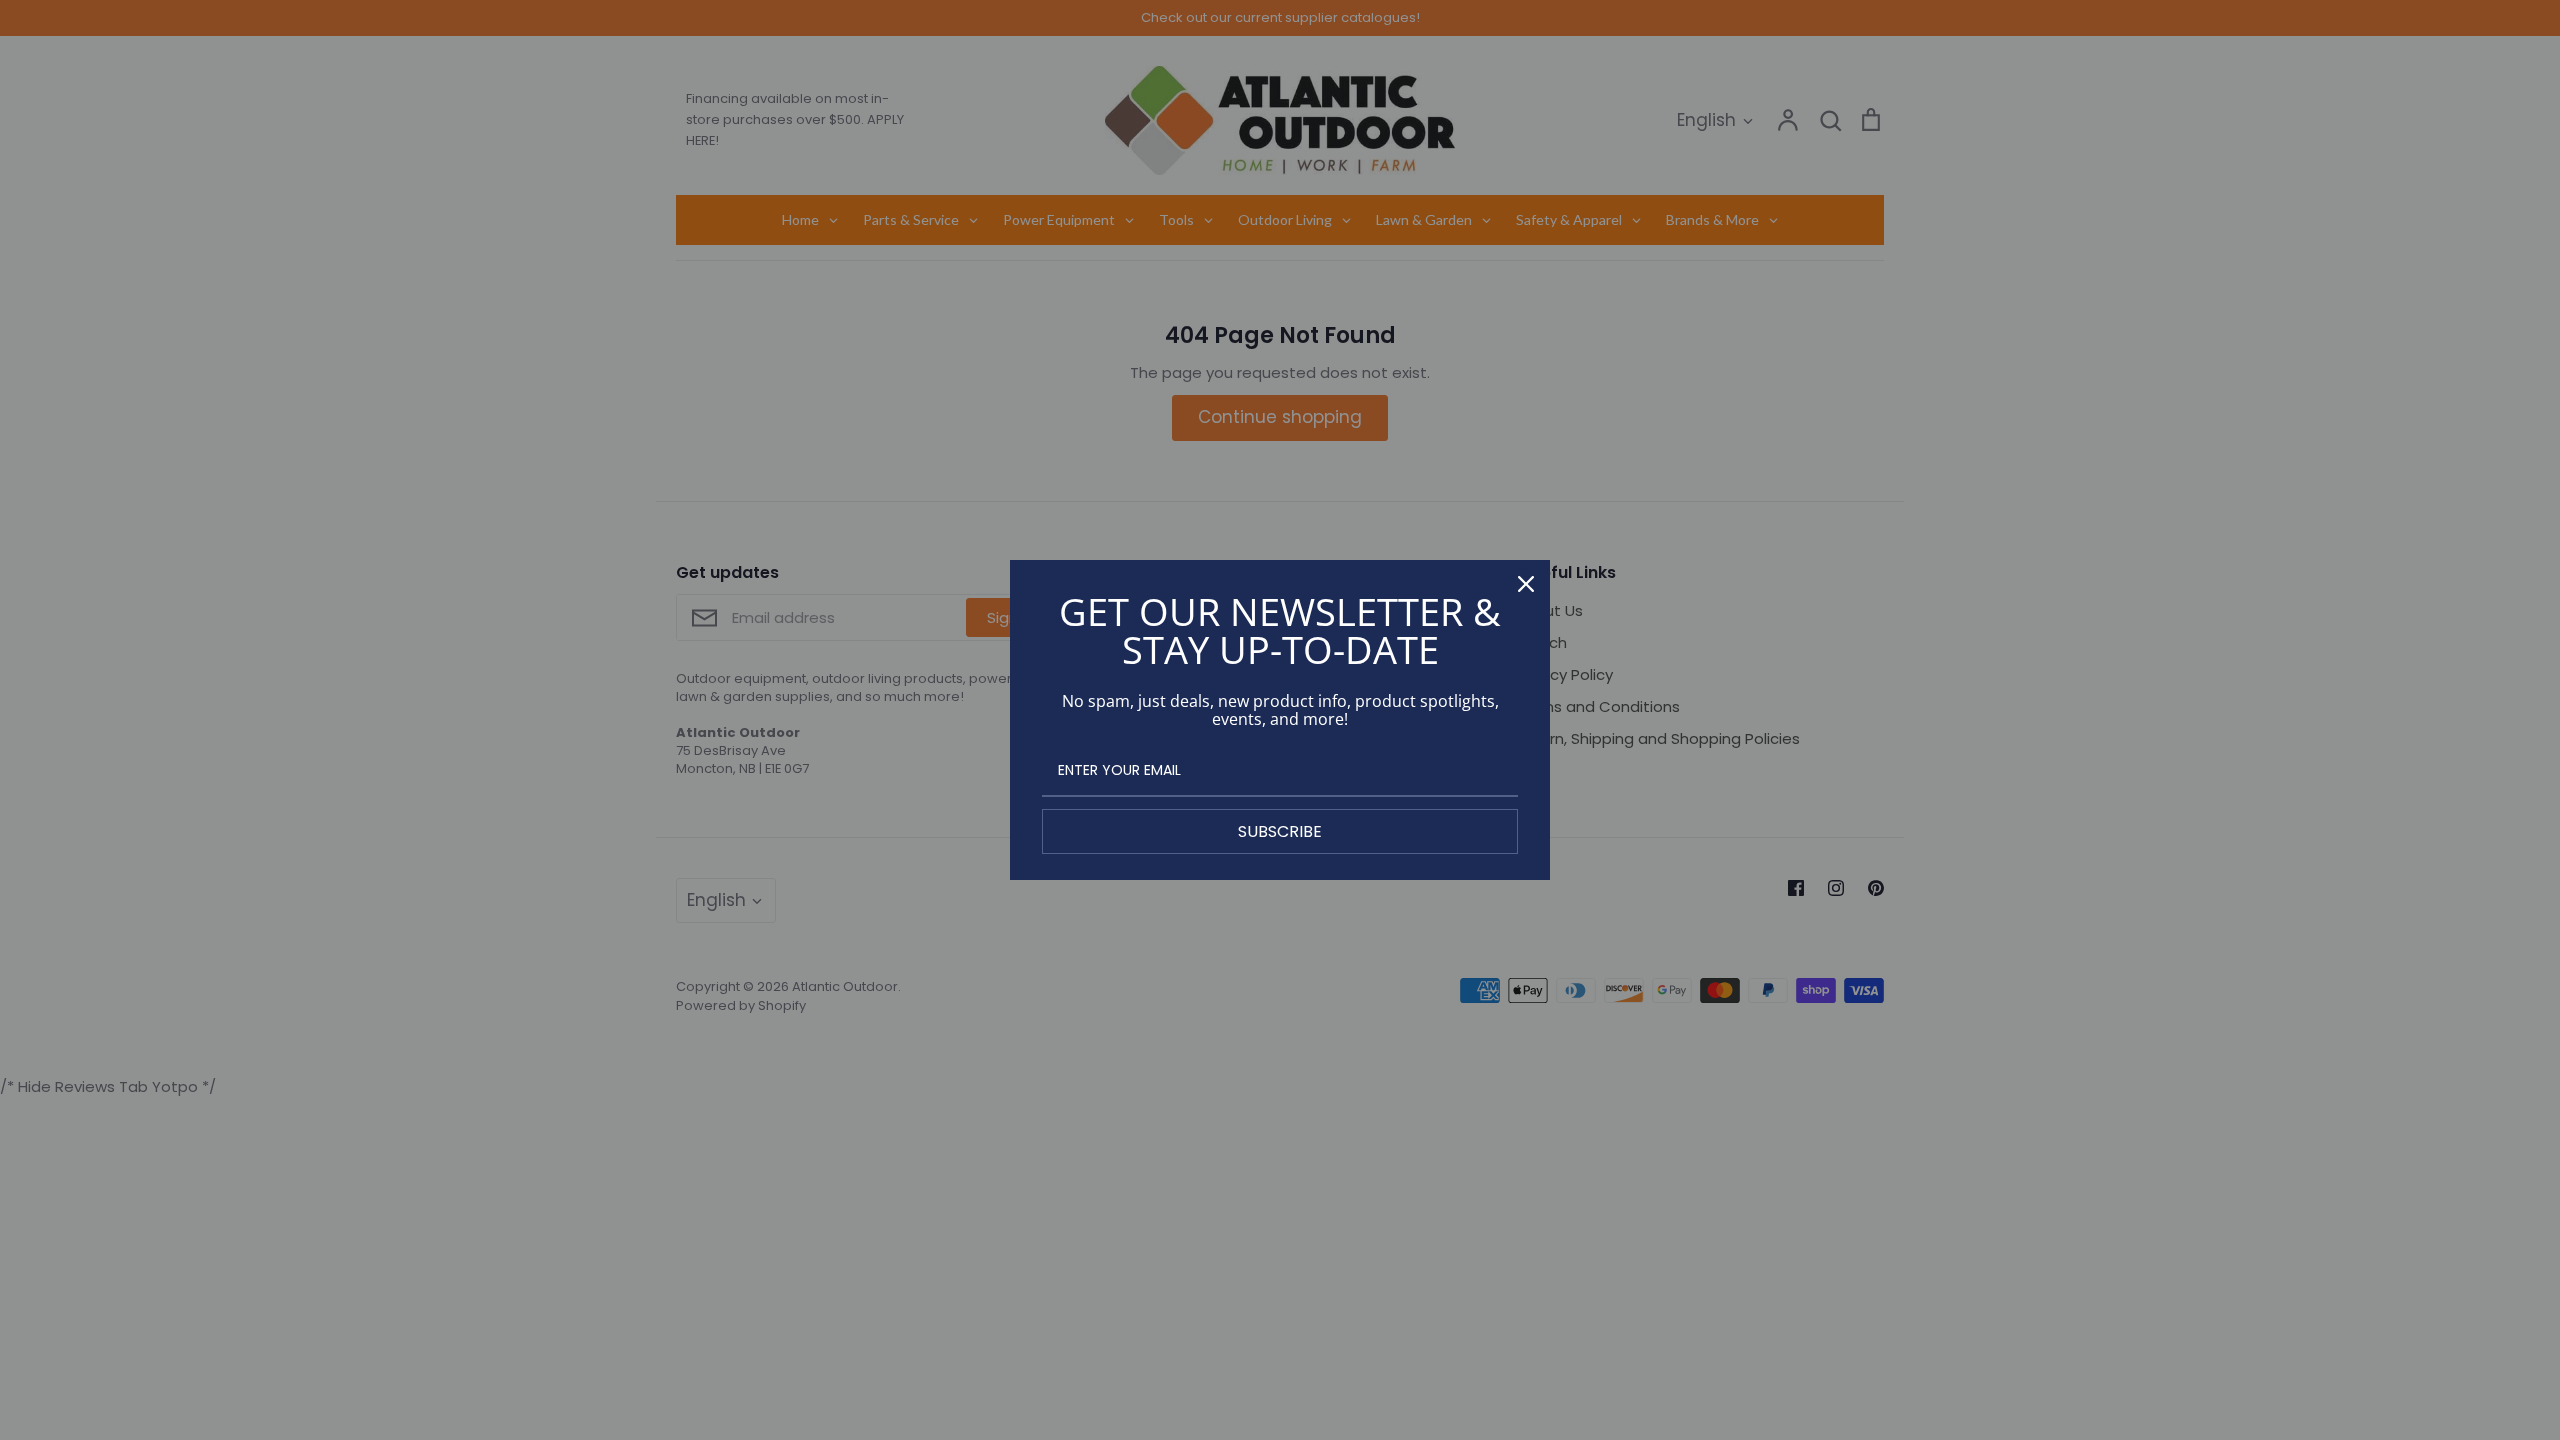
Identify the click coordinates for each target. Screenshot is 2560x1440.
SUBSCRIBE (1280, 831)
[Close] (1526, 584)
